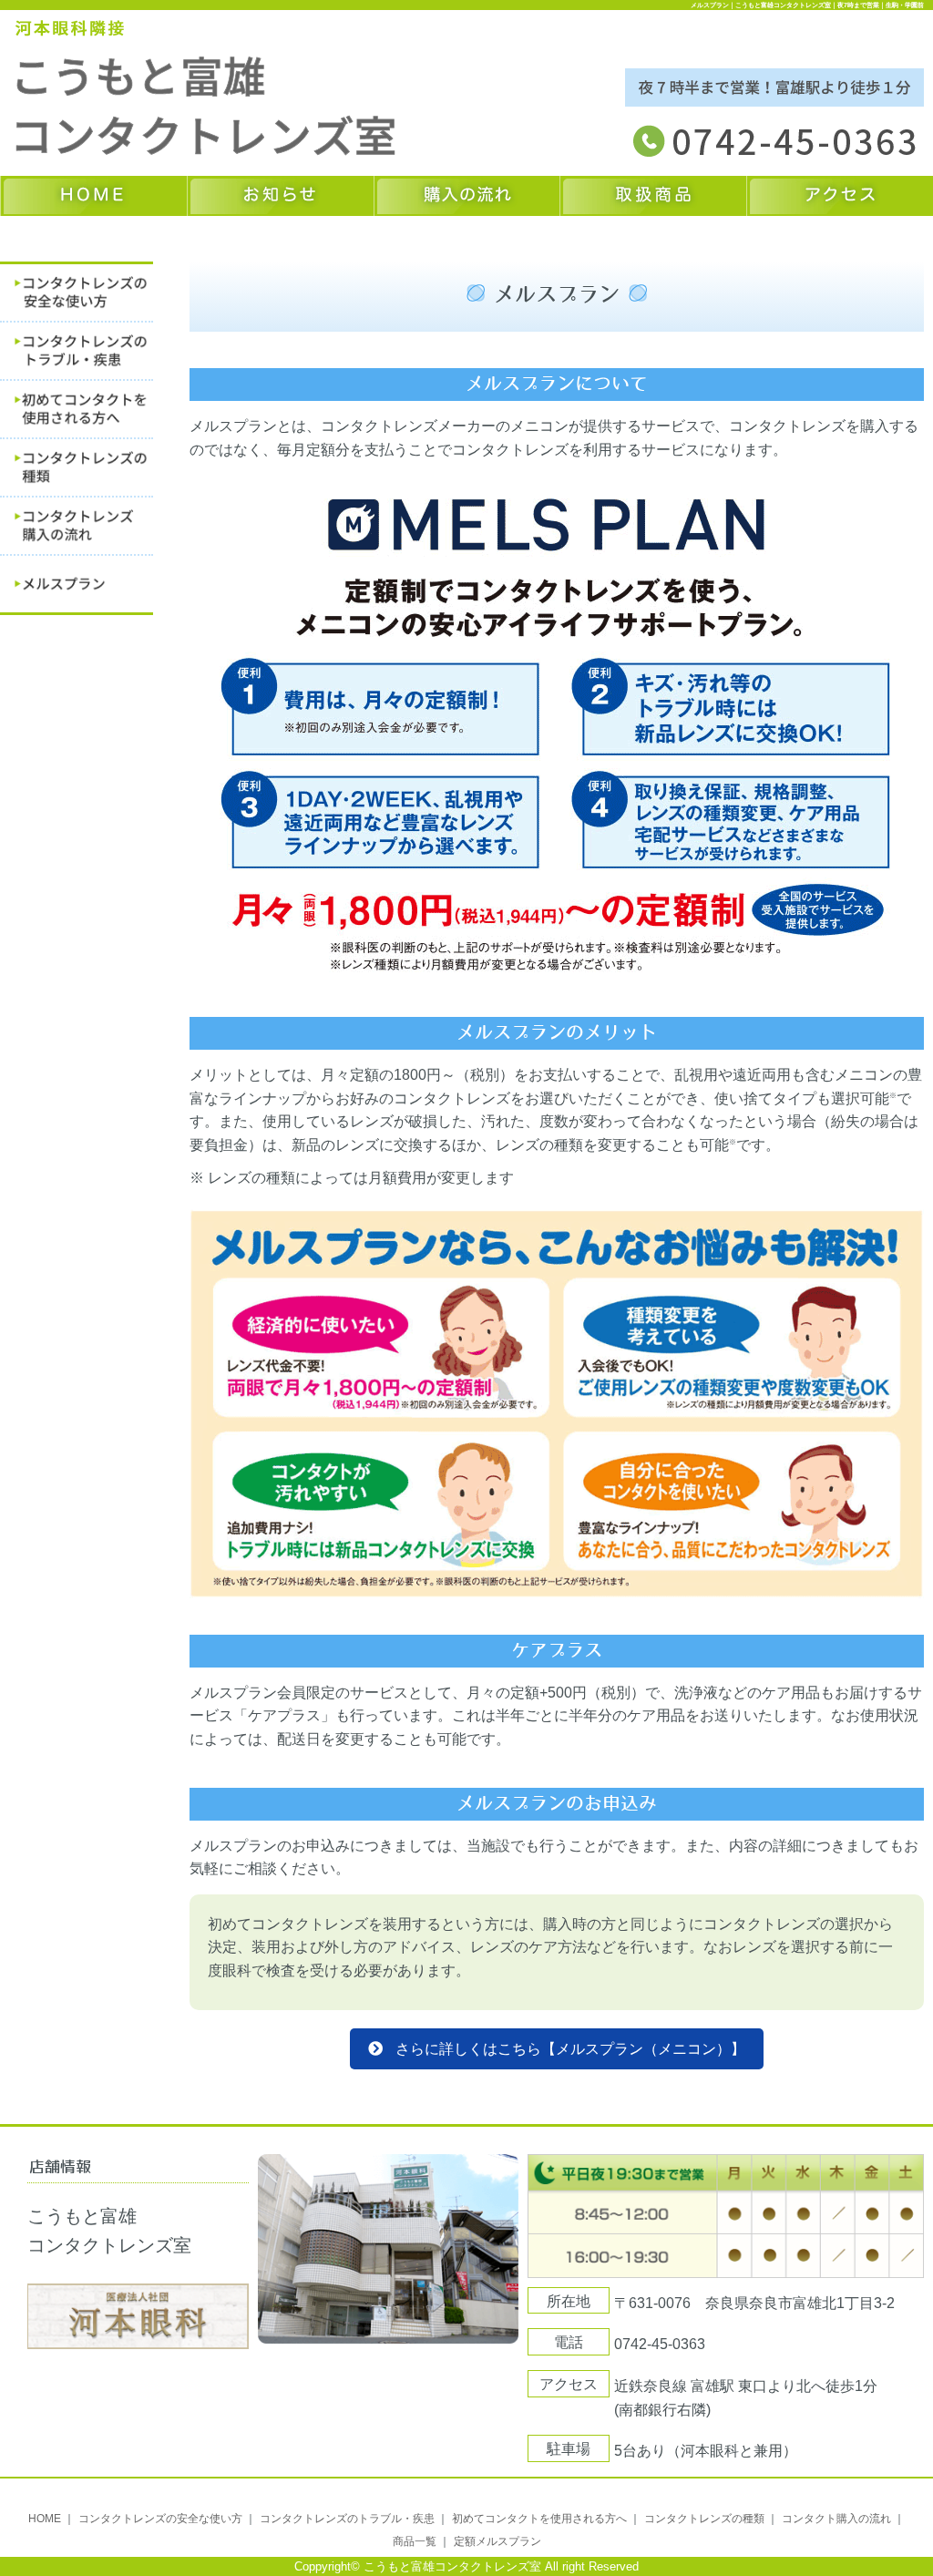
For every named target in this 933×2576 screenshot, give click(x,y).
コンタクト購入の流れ (836, 2519)
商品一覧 (415, 2541)
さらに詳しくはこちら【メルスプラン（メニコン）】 (570, 2049)
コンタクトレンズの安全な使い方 (160, 2519)
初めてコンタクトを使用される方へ (539, 2519)
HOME (45, 2519)
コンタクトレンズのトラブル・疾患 (347, 2519)
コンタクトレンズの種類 (704, 2519)
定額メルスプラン (497, 2541)
